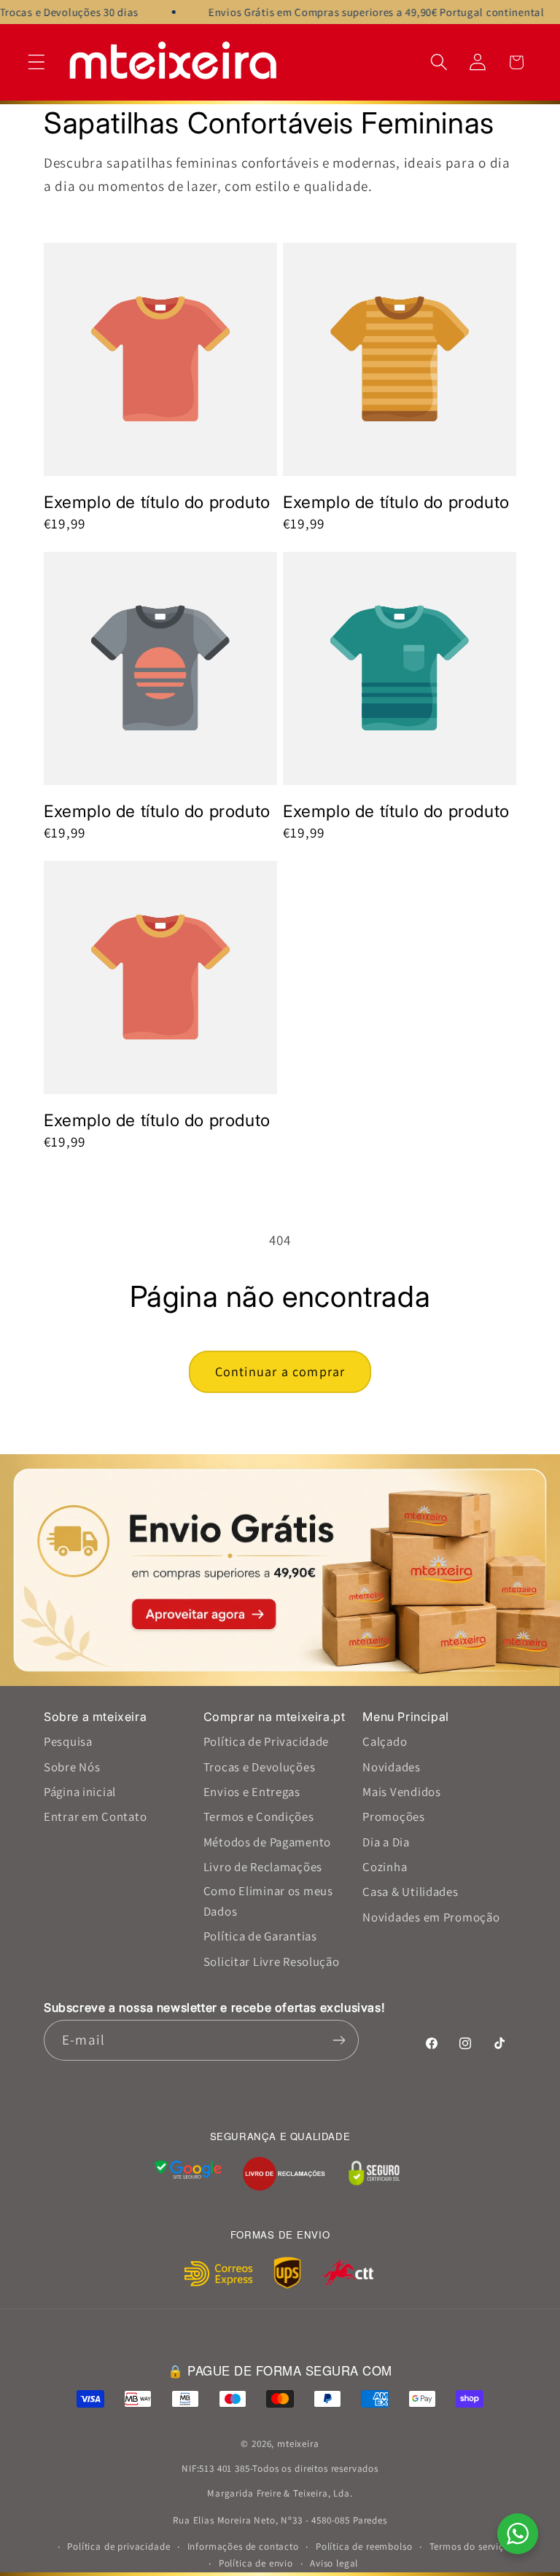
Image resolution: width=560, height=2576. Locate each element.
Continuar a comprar (280, 1371)
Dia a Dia (386, 1842)
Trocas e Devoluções (260, 1767)
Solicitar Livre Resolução (272, 1962)
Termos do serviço (470, 2546)
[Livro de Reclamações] (284, 2174)
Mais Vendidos (401, 1792)
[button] (37, 62)
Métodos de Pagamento (267, 1842)
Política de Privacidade (267, 1741)
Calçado (385, 1741)
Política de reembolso (364, 2546)
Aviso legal (334, 2563)
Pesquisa (68, 1741)
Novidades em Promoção (431, 1917)
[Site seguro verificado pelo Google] (188, 2174)
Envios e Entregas (252, 1792)
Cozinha (385, 1867)
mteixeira (298, 2444)
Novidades (391, 1767)
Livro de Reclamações (263, 1867)
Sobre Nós (72, 1767)
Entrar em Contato (95, 1816)
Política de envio (256, 2563)
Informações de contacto (243, 2546)
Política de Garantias (260, 1936)
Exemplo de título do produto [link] (157, 502)
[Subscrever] (339, 2040)
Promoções (393, 1816)
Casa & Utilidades (410, 1892)
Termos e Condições (259, 1816)
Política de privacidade (118, 2546)
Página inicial (80, 1792)
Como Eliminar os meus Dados (268, 1901)
